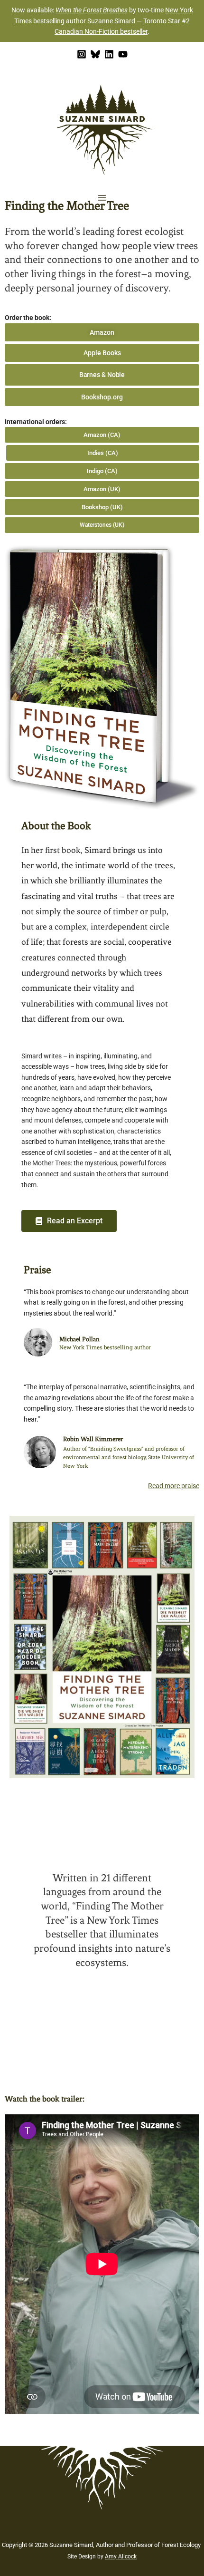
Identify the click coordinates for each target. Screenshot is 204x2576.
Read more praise (174, 1486)
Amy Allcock (121, 2557)
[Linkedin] (109, 54)
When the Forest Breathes (92, 10)
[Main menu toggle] (102, 198)
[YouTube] (123, 54)
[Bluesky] (95, 54)
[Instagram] (82, 54)
